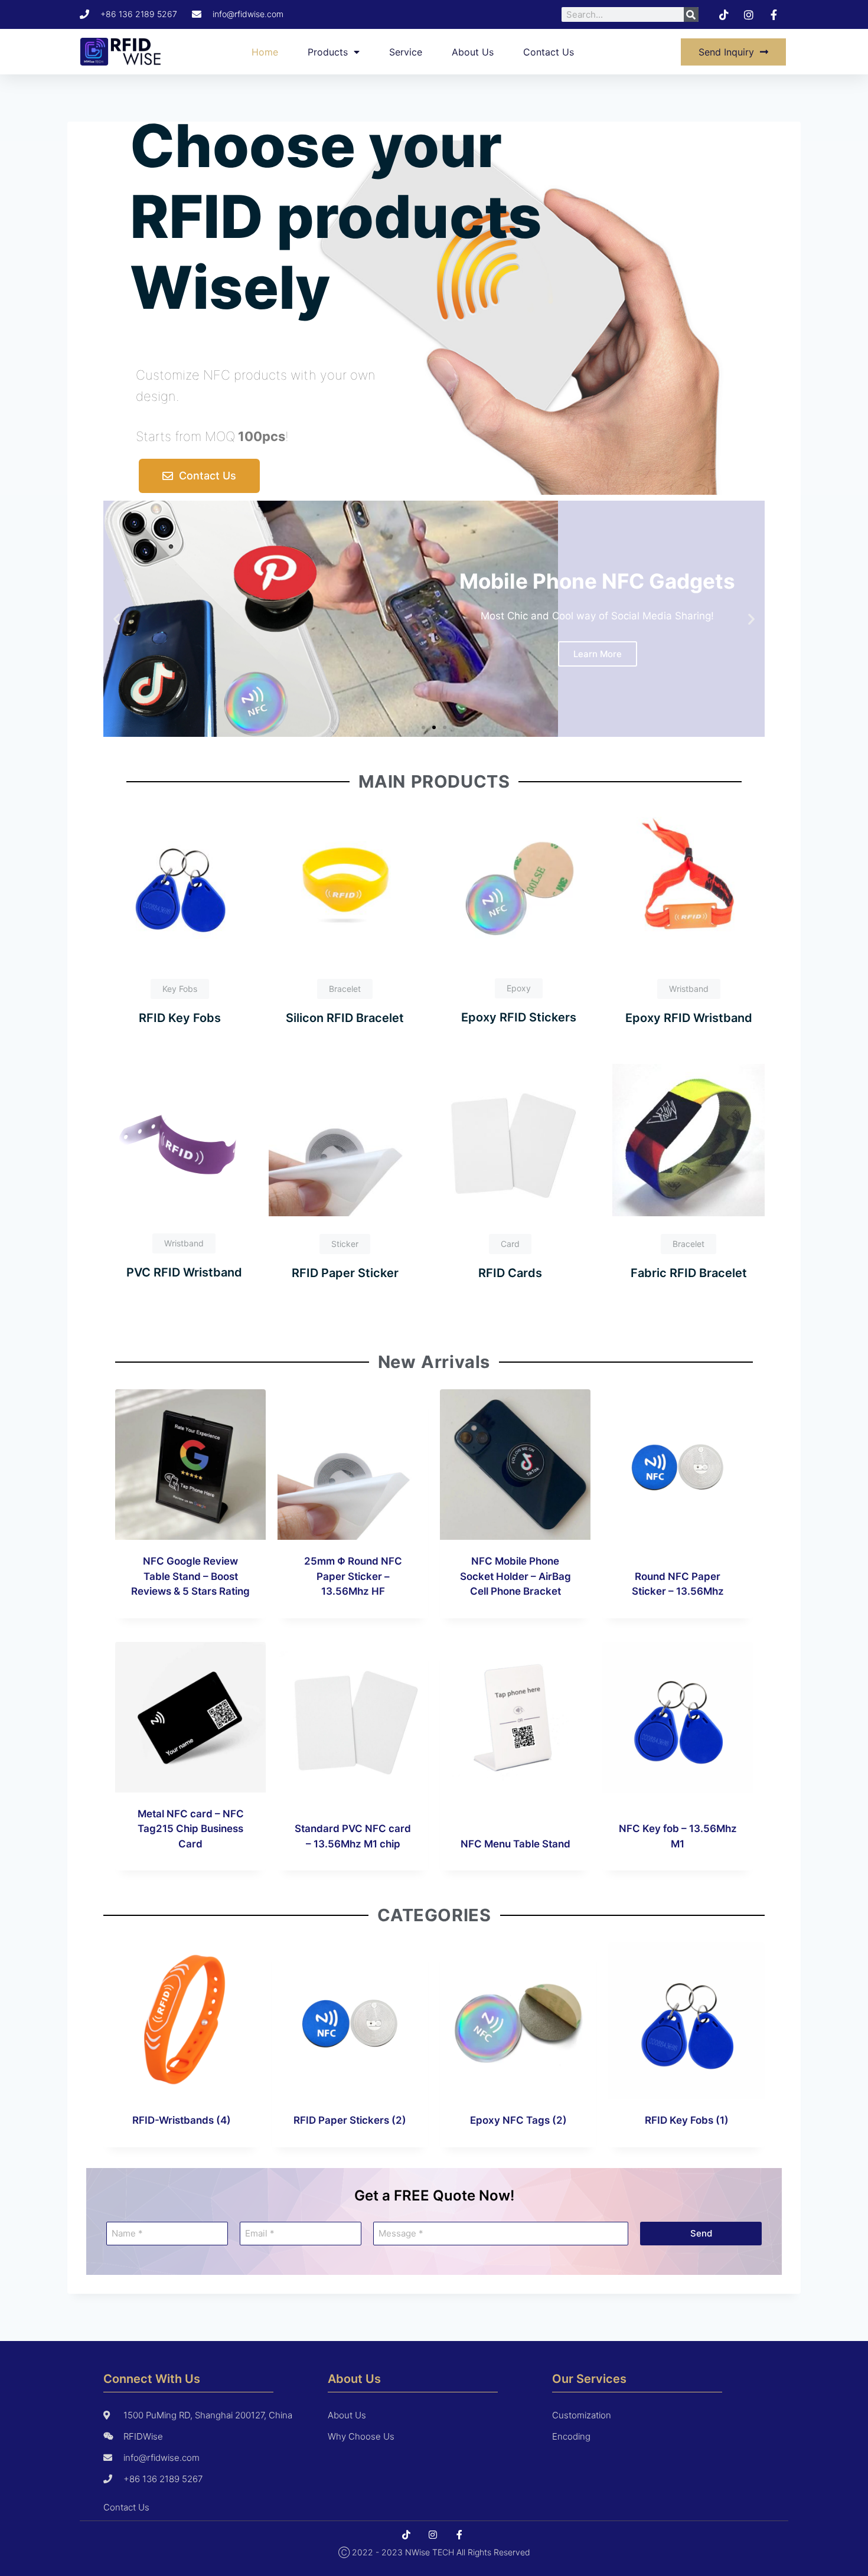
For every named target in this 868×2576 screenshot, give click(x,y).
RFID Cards (510, 1273)
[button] (117, 619)
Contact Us (549, 52)
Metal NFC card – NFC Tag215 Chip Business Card (191, 1829)
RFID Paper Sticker (345, 1273)
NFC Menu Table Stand (515, 1844)
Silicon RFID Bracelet (345, 1018)
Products (328, 52)
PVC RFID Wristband (184, 1272)
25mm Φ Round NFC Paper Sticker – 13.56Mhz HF (353, 1576)
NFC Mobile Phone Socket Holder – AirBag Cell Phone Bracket (515, 1576)
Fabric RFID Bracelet (689, 1273)
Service (406, 52)
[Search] (691, 14)
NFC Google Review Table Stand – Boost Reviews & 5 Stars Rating (190, 1576)
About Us (473, 52)
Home (265, 52)
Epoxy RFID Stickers (519, 1017)
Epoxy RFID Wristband (689, 1018)
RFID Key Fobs (180, 1018)
